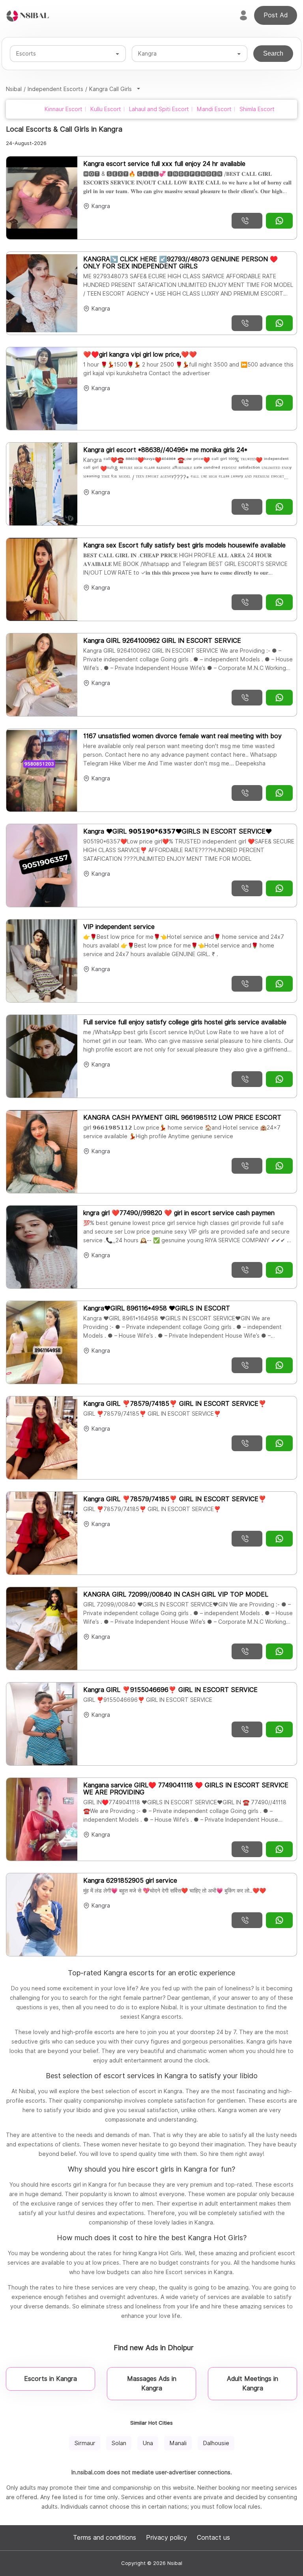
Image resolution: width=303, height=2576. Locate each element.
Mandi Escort (214, 109)
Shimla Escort (257, 109)
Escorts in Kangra (50, 2379)
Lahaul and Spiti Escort (159, 109)
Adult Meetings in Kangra (252, 2383)
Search (273, 53)
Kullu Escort (106, 109)
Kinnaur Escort (64, 109)
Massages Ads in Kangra (152, 2383)
